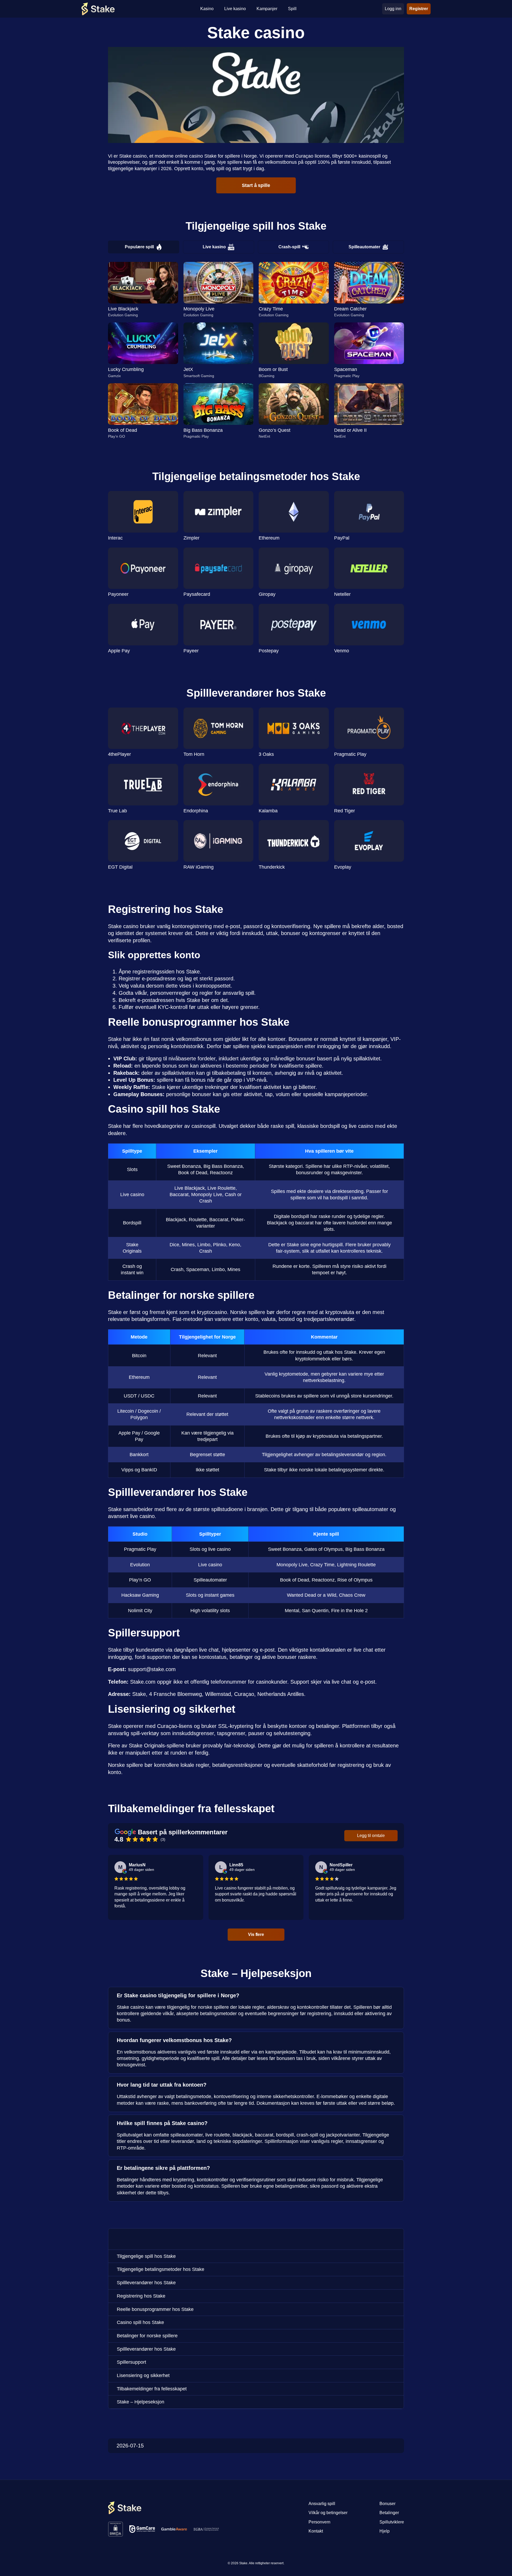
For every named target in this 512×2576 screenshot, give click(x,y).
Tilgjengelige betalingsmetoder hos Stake (161, 2269)
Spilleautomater (364, 247)
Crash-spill (289, 247)
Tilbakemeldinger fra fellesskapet (152, 2389)
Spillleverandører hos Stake (146, 2283)
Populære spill (139, 247)
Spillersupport (131, 2362)
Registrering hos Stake (141, 2296)
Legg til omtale (371, 1836)
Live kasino (214, 247)
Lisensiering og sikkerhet (143, 2375)
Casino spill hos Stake (140, 2322)
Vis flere (256, 1934)
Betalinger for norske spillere (147, 2336)
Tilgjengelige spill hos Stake (146, 2256)
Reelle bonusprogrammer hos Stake (155, 2309)
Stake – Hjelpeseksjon (141, 2402)
